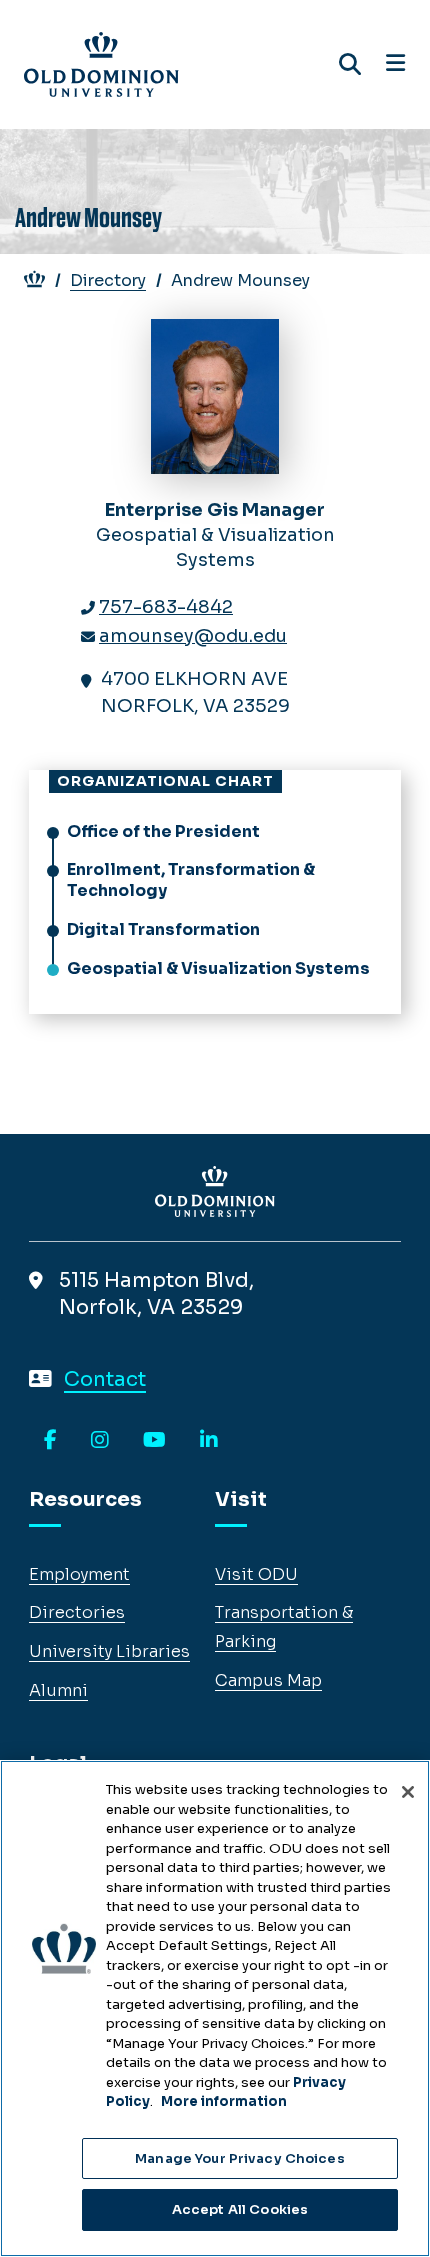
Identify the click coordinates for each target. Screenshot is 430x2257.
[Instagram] (100, 1441)
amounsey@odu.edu (193, 636)
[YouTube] (154, 1441)
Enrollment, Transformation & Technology (191, 880)
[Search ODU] (350, 64)
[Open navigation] (395, 64)
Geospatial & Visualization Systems (218, 968)
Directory (108, 280)
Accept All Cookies (240, 2209)
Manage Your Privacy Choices (240, 2158)
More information (224, 2101)
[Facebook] (50, 1441)
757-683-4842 (166, 607)
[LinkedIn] (209, 1441)
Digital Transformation (163, 929)
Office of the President (163, 831)
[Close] (408, 1792)
